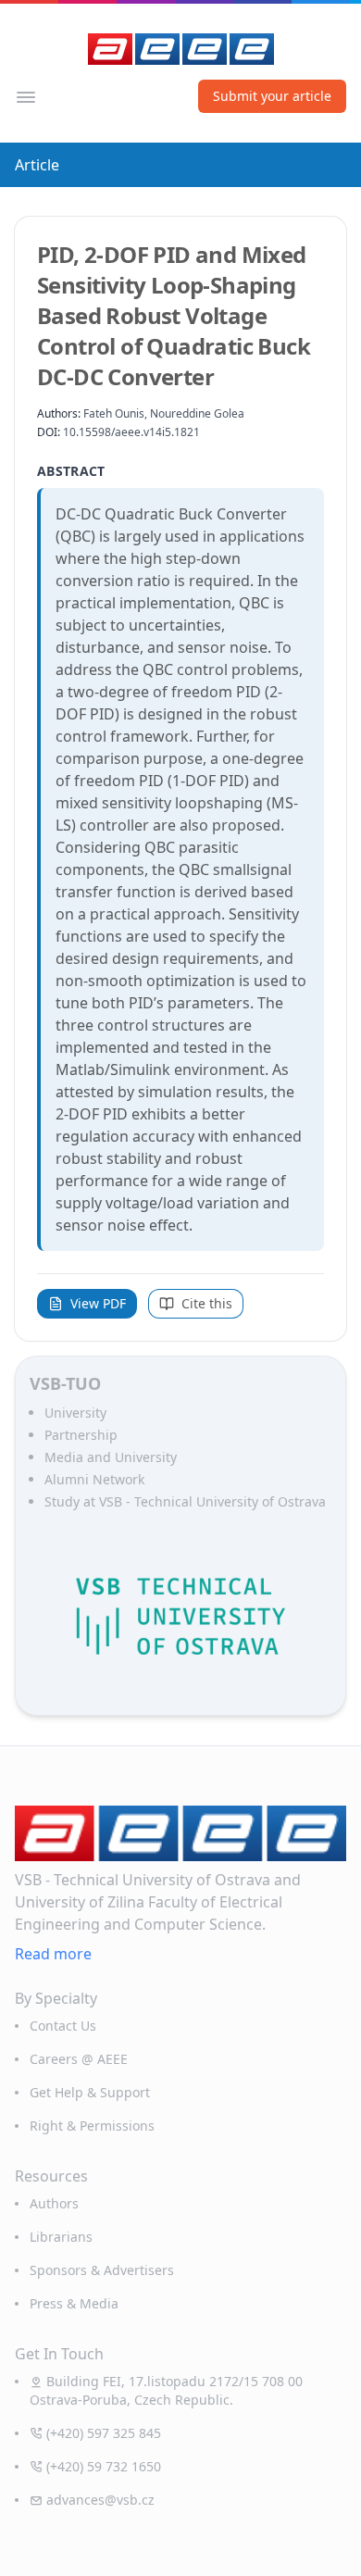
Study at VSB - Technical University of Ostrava (185, 1501)
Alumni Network (94, 1479)
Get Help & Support (90, 2092)
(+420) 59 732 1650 (104, 2466)
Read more (53, 1954)
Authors (54, 2203)
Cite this (207, 1303)
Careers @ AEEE (79, 2059)
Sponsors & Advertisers (102, 2270)
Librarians (61, 2237)
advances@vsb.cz (100, 2500)
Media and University (111, 1457)
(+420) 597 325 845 (104, 2433)
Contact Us (63, 2026)
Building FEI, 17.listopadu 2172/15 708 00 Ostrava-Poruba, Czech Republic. (166, 2390)
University (75, 1413)
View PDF (98, 1303)
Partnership (81, 1435)
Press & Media (74, 2303)
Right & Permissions (92, 2126)
